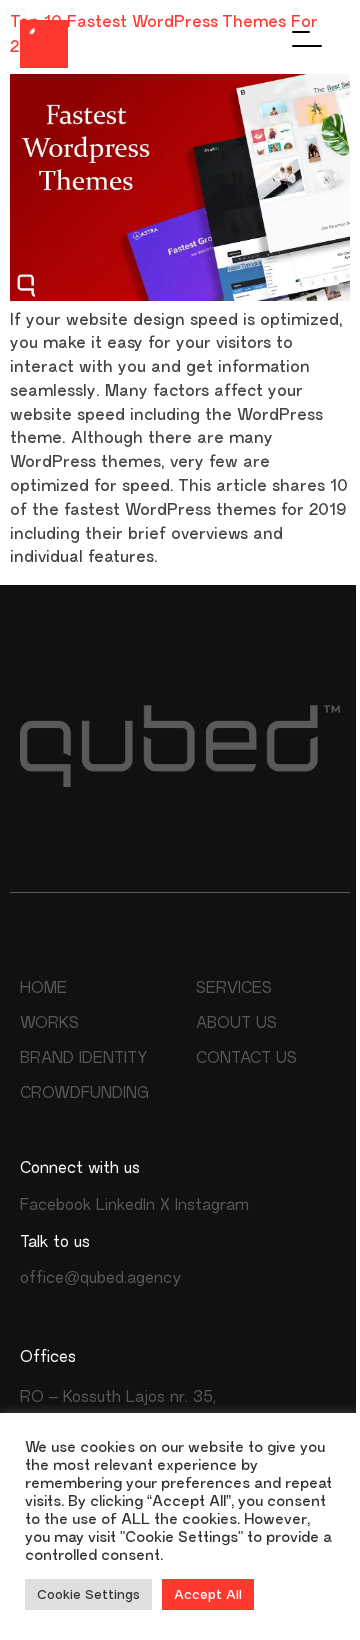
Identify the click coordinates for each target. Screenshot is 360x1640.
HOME (43, 987)
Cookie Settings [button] (88, 1594)
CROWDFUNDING (84, 1092)
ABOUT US (236, 1022)
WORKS (49, 1022)
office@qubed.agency (100, 1277)
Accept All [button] (208, 1594)
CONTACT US (246, 1057)
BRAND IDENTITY (83, 1057)
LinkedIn (125, 1204)
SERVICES (234, 987)
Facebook (55, 1204)
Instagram (212, 1204)
